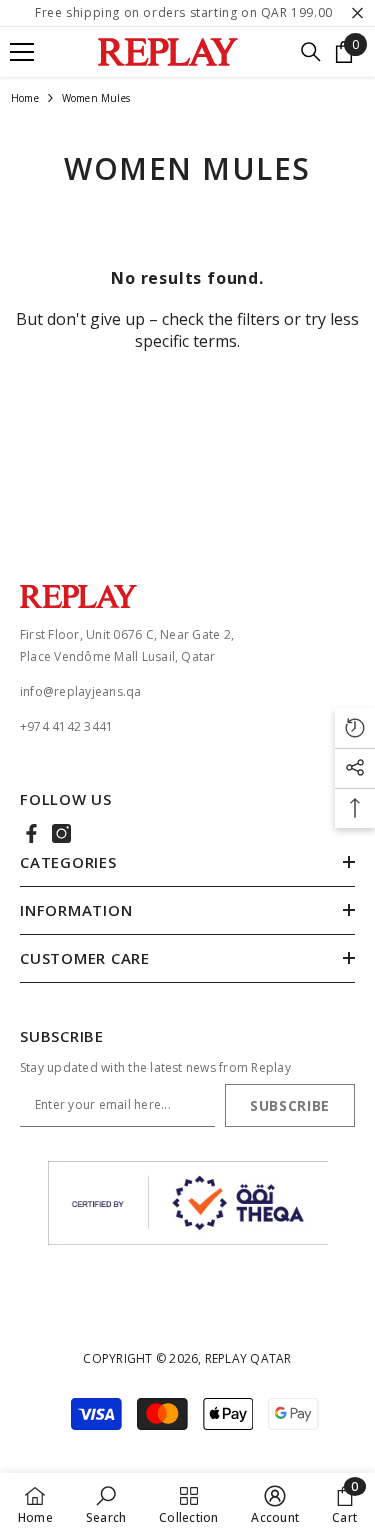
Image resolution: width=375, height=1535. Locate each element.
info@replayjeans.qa (81, 691)
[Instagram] (61, 833)
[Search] (311, 52)
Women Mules (96, 98)
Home (25, 98)
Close (357, 13)
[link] (106, 1504)
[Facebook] (31, 833)
